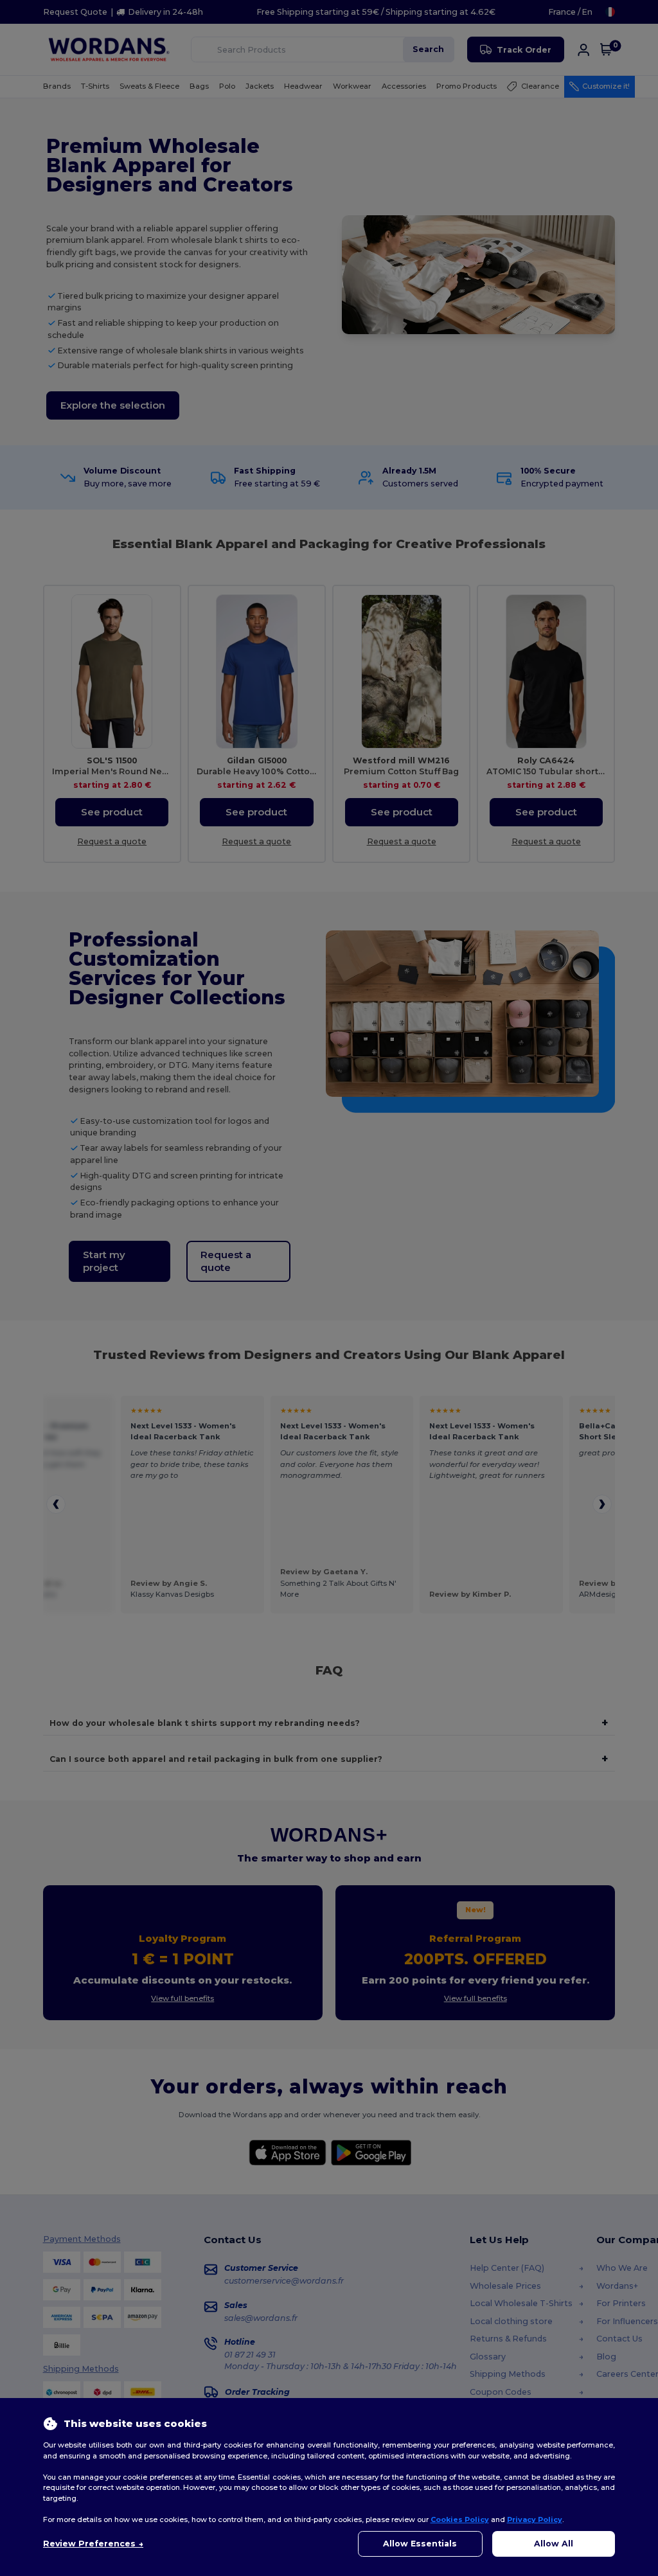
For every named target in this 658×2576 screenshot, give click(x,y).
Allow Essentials (420, 2544)
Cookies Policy (460, 2519)
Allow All (554, 2544)
